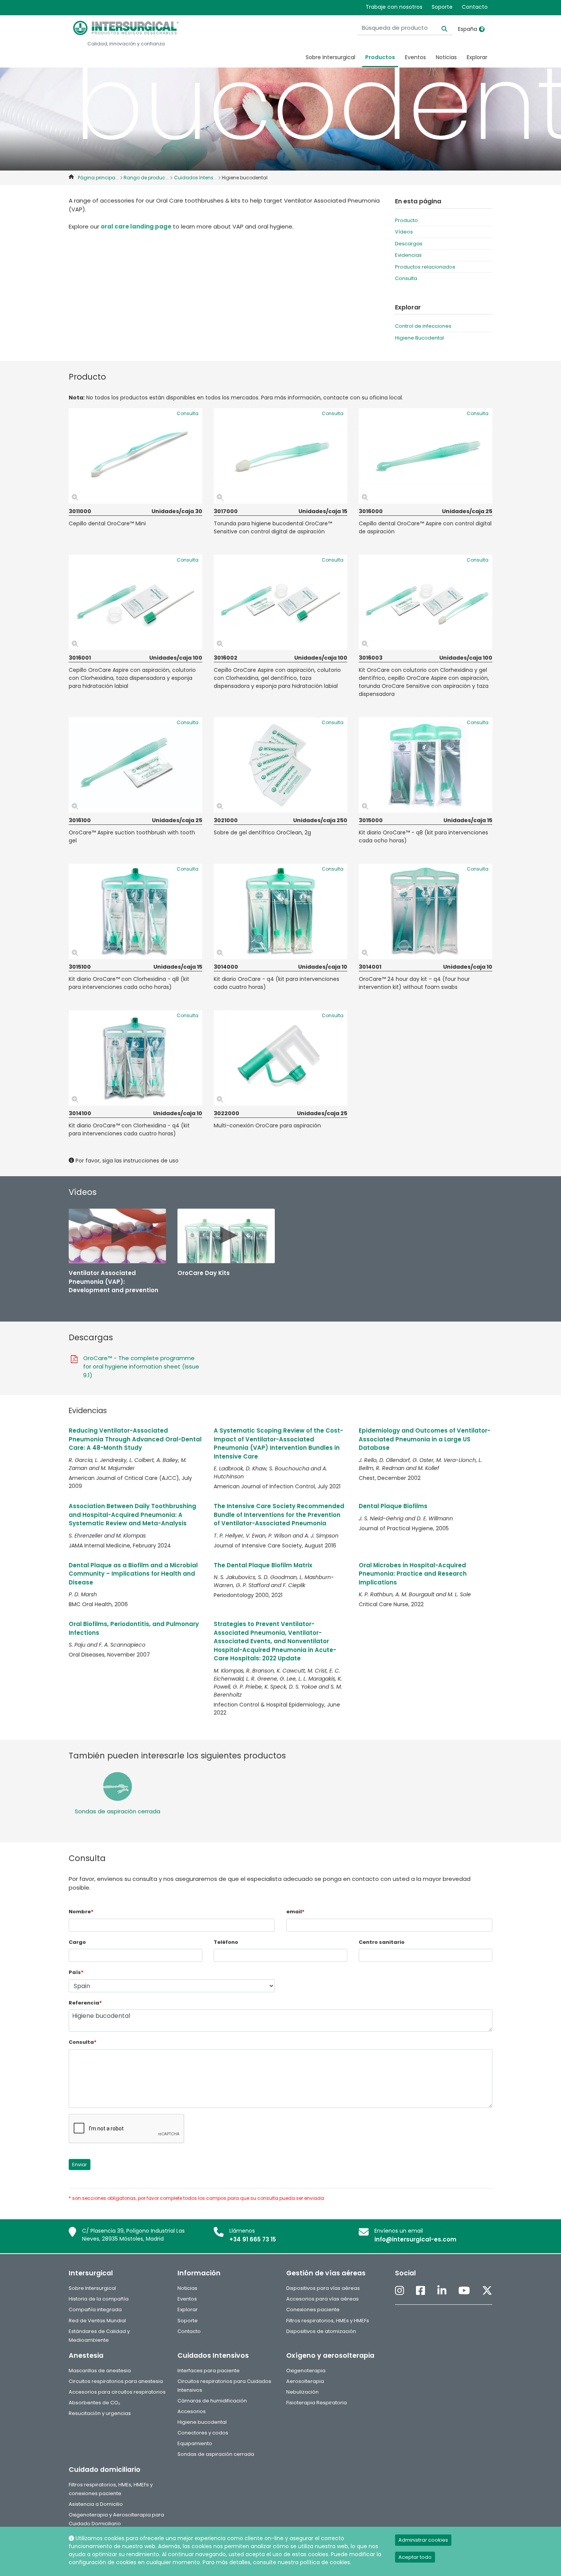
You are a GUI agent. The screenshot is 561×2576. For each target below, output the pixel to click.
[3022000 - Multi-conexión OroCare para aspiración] (280, 1058)
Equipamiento (195, 2443)
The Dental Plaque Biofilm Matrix (263, 1565)
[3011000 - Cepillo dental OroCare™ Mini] (135, 456)
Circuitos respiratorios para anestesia (116, 2381)
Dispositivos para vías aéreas (323, 2288)
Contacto (475, 7)
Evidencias (408, 255)
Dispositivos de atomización (321, 2331)
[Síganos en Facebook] (421, 2291)
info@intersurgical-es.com (415, 2239)
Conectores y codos (203, 2433)
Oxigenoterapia (306, 2371)
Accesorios (192, 2411)
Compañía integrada (95, 2310)
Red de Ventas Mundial (97, 2321)
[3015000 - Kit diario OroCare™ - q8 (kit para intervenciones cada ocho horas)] (426, 765)
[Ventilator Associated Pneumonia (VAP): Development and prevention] (117, 1236)
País (76, 1972)
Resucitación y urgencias (100, 2413)
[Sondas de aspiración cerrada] (117, 1786)
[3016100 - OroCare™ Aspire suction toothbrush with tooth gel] (135, 765)
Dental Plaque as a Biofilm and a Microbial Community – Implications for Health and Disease (133, 1574)
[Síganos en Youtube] (464, 2291)
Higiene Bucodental (419, 338)
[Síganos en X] (487, 2291)
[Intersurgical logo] (126, 28)
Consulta (406, 278)
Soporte (442, 7)
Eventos (415, 57)
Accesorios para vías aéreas (322, 2299)
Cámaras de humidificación (212, 2401)
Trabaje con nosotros (394, 7)
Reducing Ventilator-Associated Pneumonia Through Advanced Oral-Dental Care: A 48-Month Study (135, 1439)
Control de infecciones (423, 326)
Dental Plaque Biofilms (393, 1506)
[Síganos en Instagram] (400, 2291)
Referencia (85, 2003)
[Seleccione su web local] (482, 29)
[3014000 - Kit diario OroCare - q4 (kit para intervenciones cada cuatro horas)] (280, 911)
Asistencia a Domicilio (96, 2504)
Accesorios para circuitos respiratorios (117, 2392)
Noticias (446, 57)
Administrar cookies (423, 2540)
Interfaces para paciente (209, 2371)
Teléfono (226, 1942)
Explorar (477, 57)
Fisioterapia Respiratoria (317, 2403)
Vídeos (404, 232)
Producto (406, 220)
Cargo (77, 1942)
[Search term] (440, 28)
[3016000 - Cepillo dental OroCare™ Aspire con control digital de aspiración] (426, 456)
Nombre (81, 1912)
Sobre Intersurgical (330, 57)
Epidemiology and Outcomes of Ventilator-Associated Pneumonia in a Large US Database (425, 1439)
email (295, 1912)
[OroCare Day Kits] (226, 1236)
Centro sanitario (382, 1942)
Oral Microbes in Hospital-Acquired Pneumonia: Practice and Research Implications (413, 1574)
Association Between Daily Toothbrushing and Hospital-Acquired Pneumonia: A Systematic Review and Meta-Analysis (132, 1515)
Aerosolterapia (305, 2381)
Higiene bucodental (202, 2422)
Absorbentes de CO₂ (94, 2403)
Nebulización (302, 2392)
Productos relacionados (425, 267)
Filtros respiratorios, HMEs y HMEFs (328, 2321)
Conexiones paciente (313, 2310)
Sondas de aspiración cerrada (118, 1811)
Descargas (409, 244)
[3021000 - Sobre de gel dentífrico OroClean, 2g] (280, 765)
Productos (380, 57)
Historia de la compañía (99, 2299)
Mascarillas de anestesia (100, 2371)
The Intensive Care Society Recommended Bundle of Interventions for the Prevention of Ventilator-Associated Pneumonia (279, 1515)
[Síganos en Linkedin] (442, 2291)
